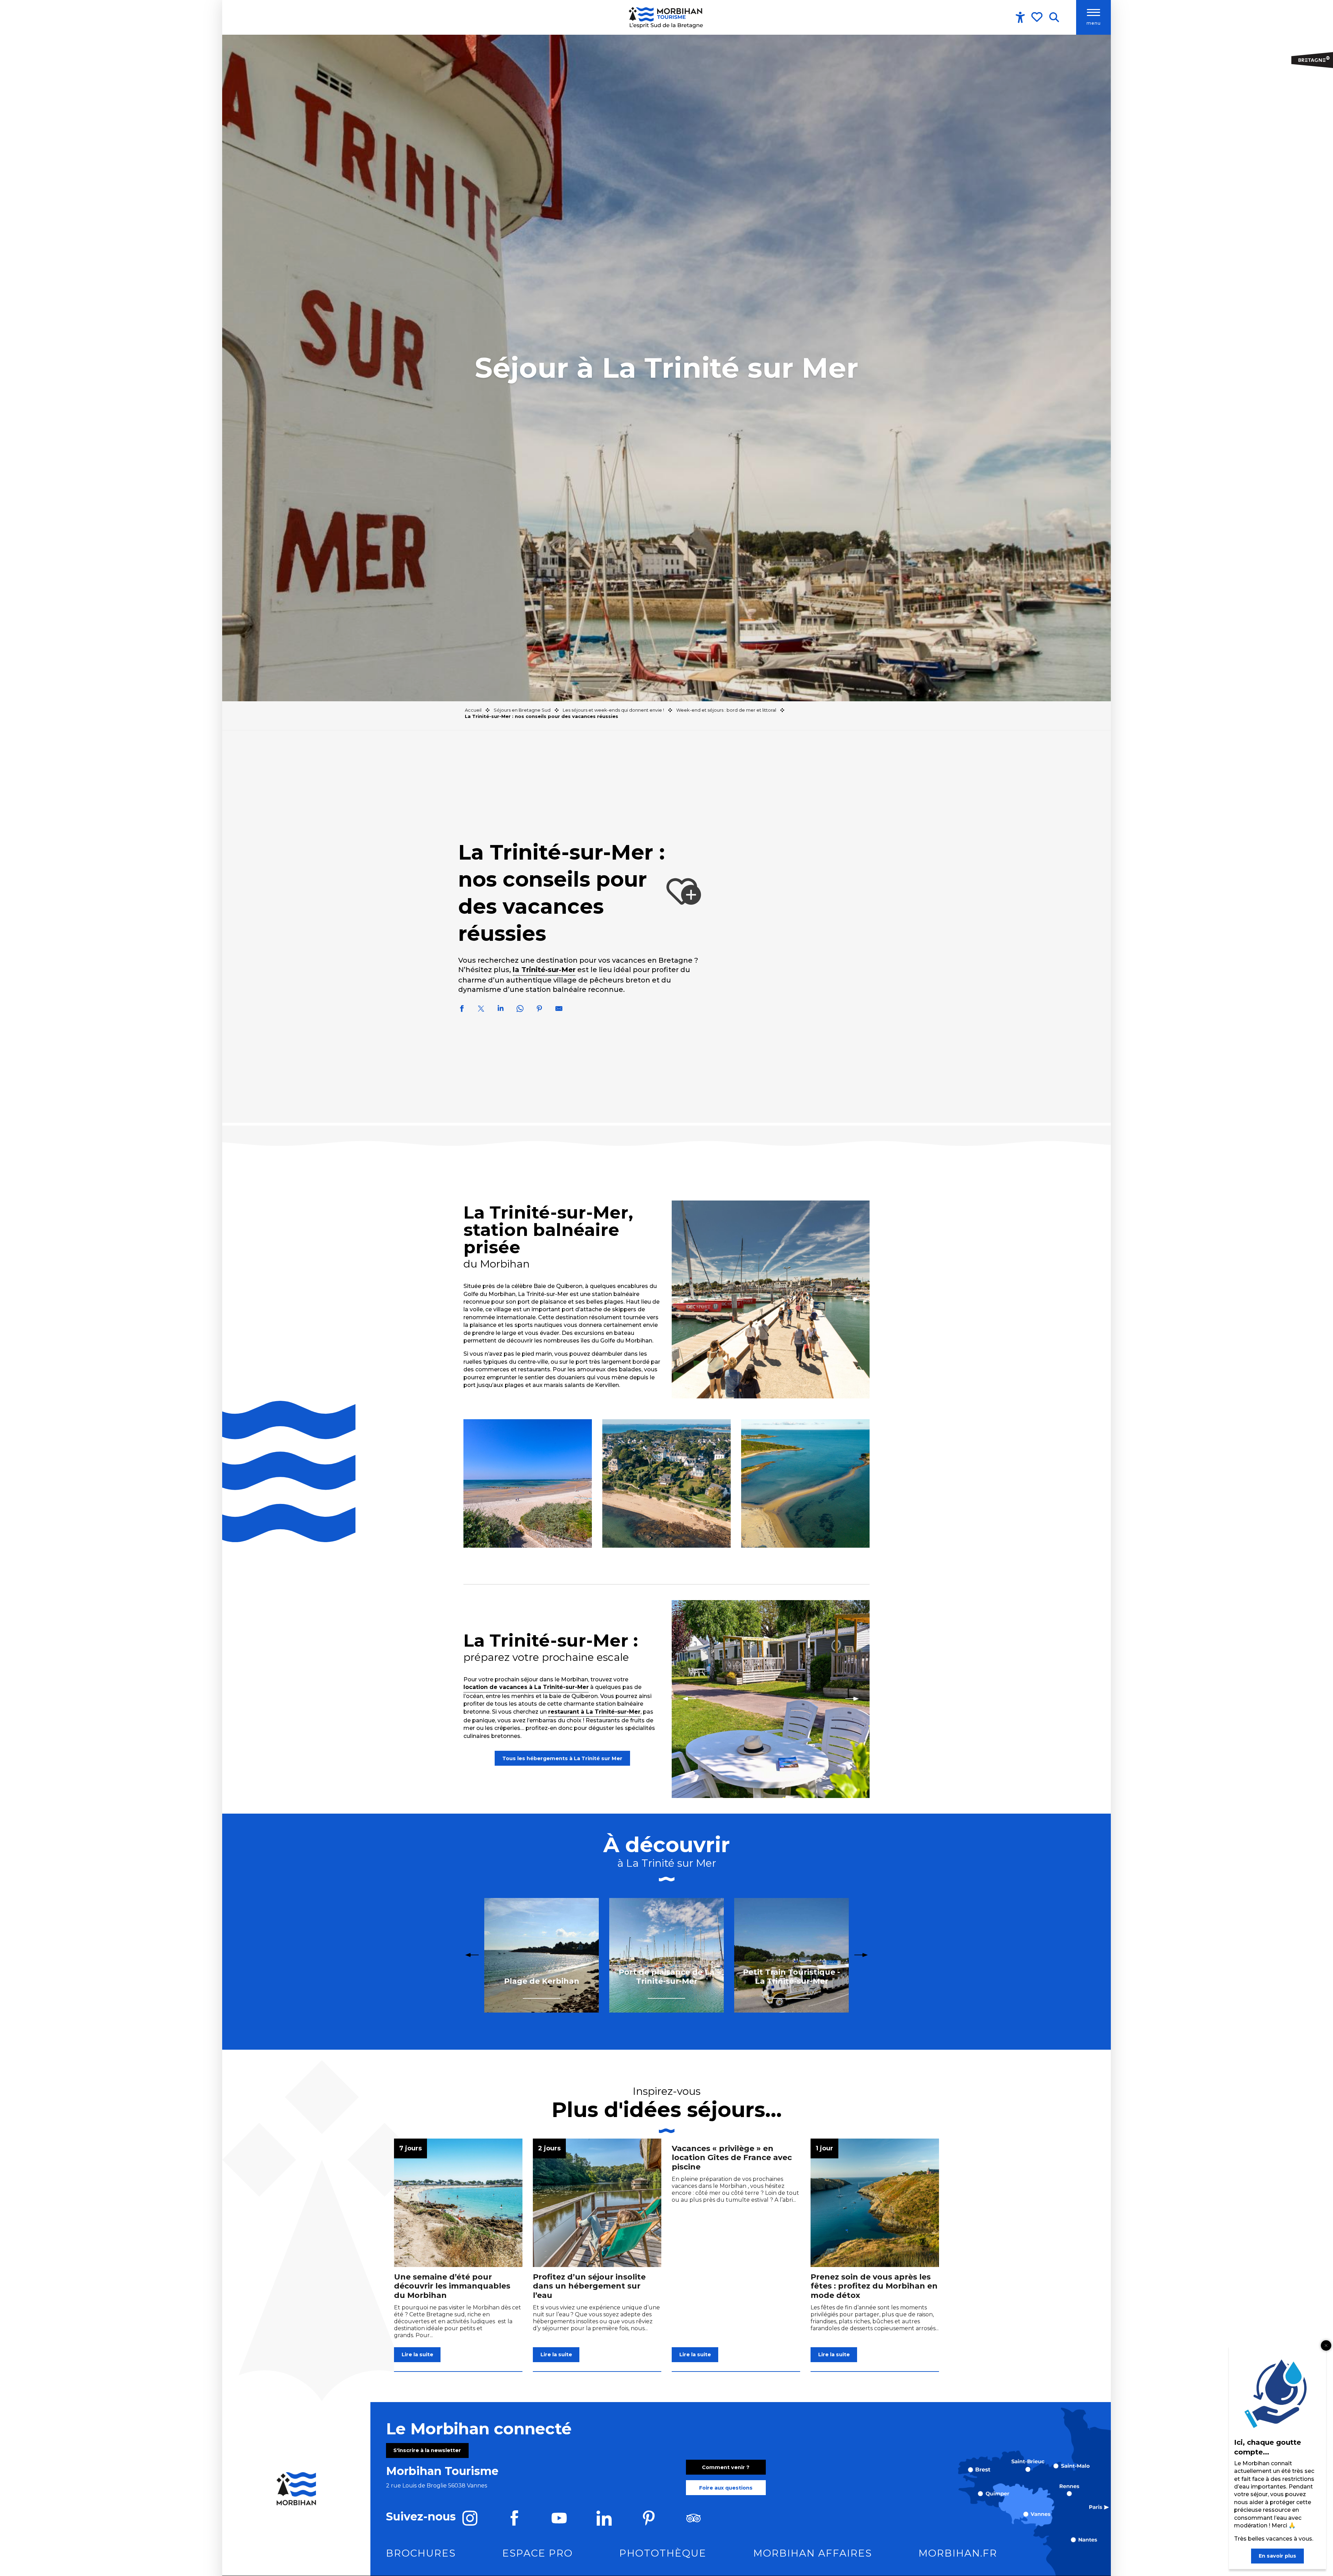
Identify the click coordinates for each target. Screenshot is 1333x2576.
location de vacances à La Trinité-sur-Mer (526, 1687)
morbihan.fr (958, 2553)
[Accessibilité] (1020, 17)
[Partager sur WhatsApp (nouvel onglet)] (520, 1010)
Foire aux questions (726, 2488)
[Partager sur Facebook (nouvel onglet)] (462, 1010)
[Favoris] (1038, 17)
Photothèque (663, 2553)
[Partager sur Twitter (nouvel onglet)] (481, 1010)
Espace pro (538, 2553)
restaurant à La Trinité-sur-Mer (594, 1712)
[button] (1054, 17)
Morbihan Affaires (813, 2553)
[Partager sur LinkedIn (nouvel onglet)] (501, 1010)
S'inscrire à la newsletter (427, 2450)
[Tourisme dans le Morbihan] (666, 17)
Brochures (421, 2553)
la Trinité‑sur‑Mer (544, 970)
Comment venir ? (726, 2467)
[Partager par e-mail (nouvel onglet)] (559, 1010)
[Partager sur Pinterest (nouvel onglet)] (539, 1010)
